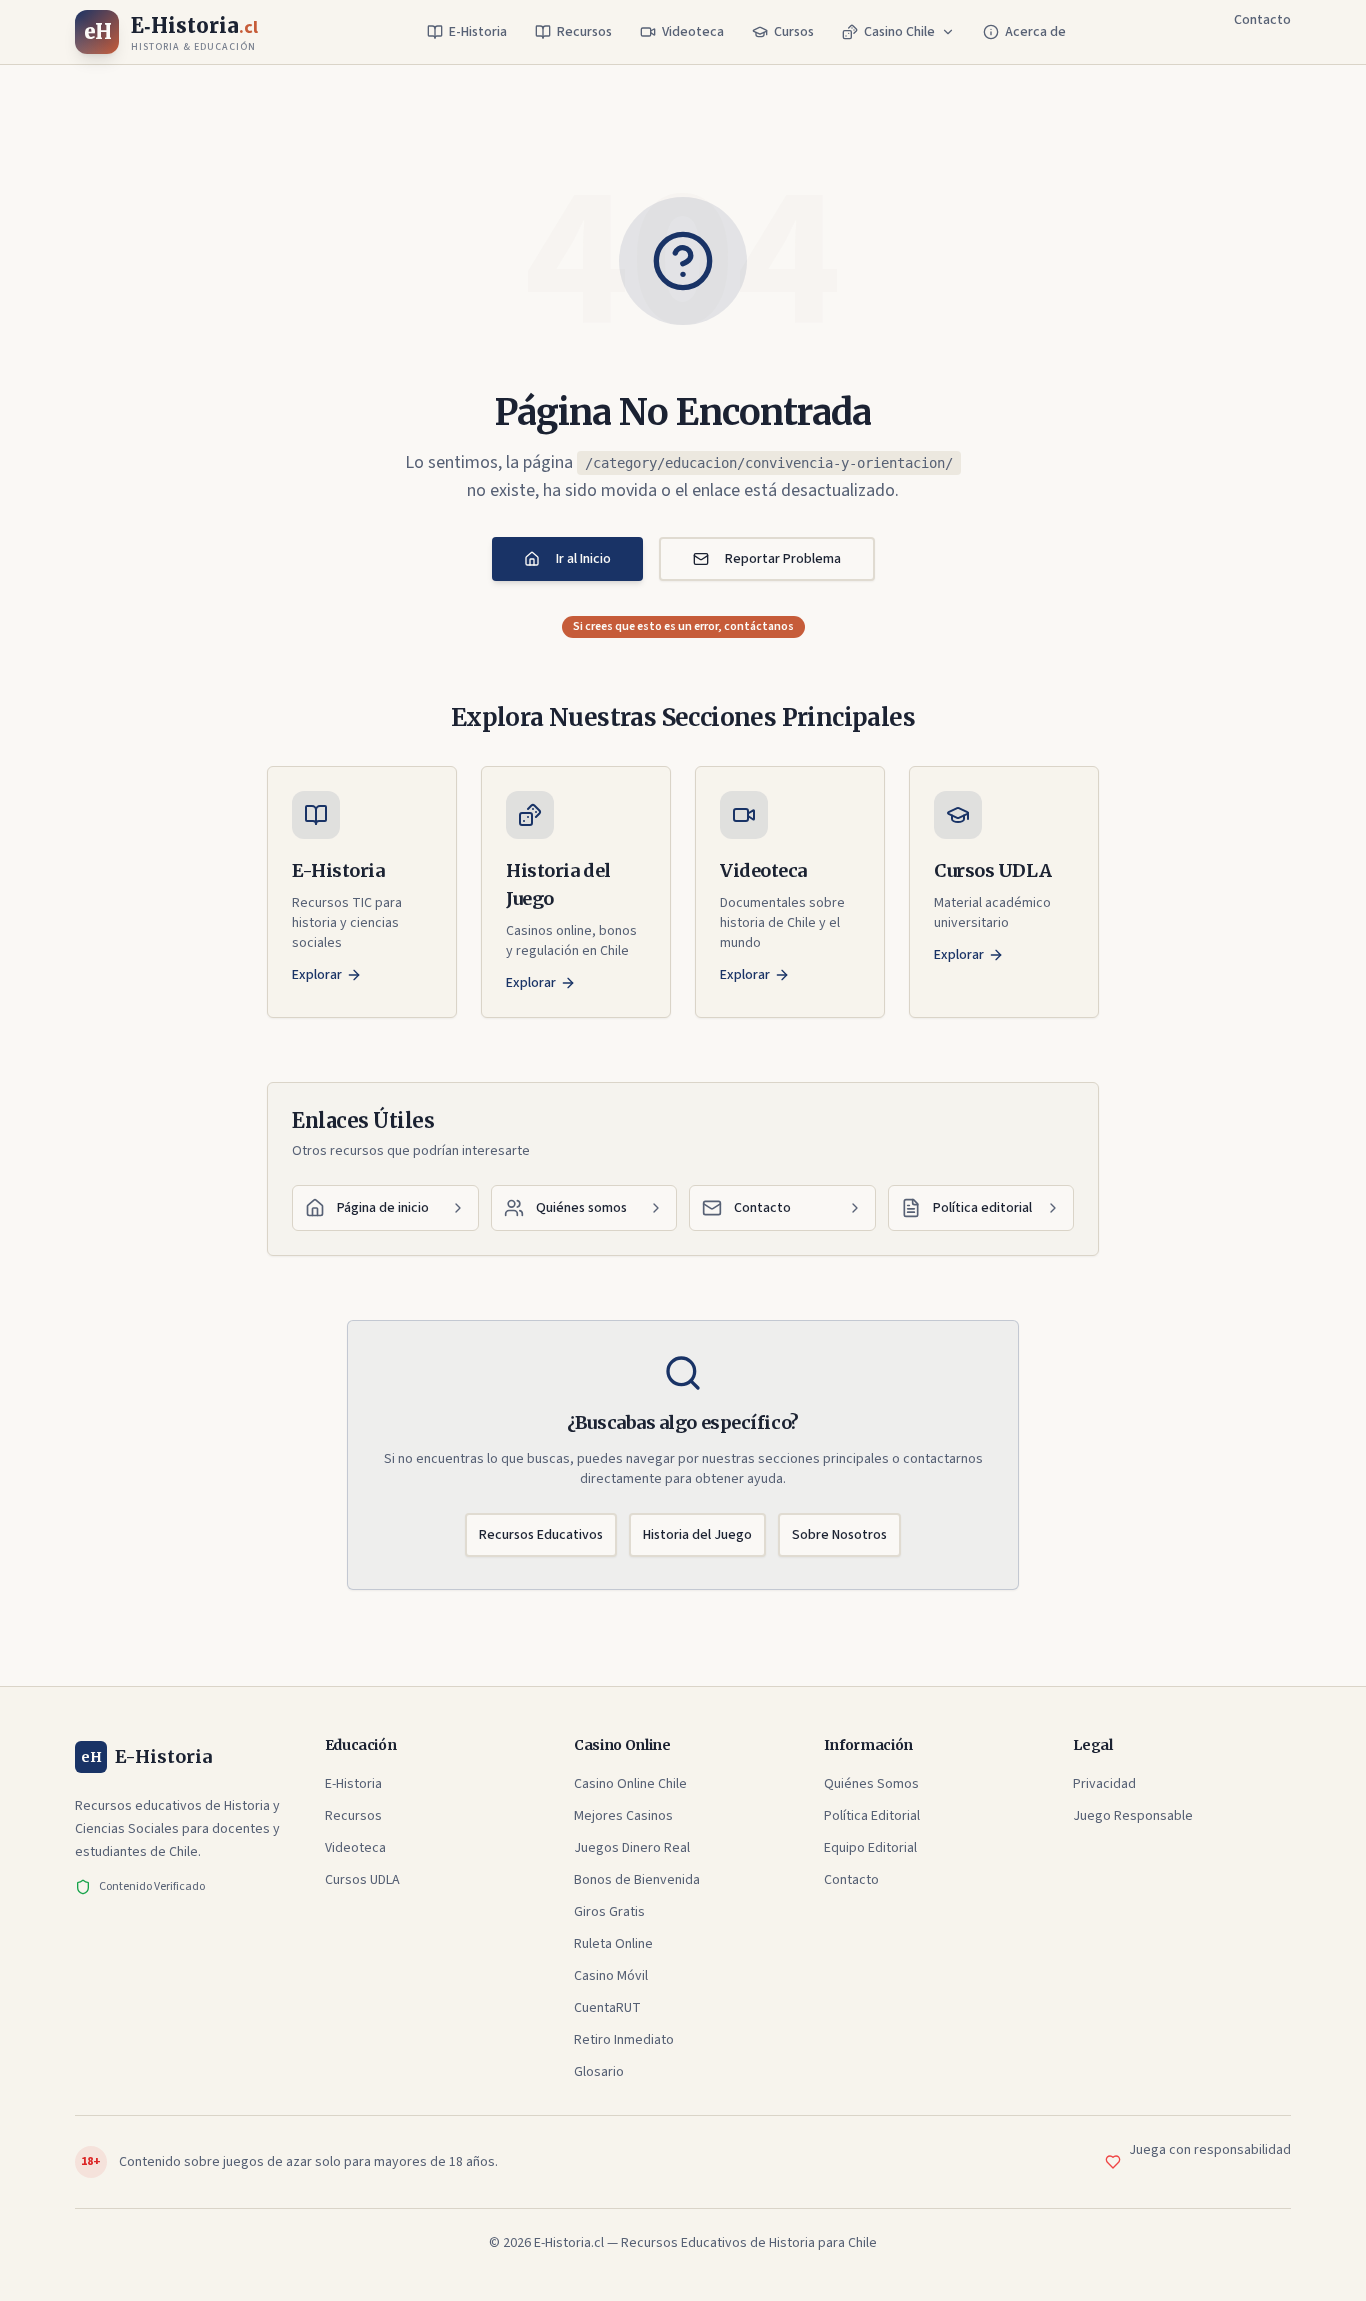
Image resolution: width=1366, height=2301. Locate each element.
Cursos (794, 32)
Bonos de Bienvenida (637, 1880)
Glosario (599, 2072)
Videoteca (693, 32)
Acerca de (1035, 32)
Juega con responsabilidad (1210, 2150)
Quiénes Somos (871, 1784)
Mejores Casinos (623, 1816)
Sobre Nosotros (839, 1535)
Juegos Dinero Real (632, 1848)
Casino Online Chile (630, 1784)
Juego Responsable (1133, 1816)
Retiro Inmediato (624, 2040)
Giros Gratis (609, 1912)
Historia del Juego (697, 1535)
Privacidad (1104, 1784)
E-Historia (478, 32)
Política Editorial (872, 1816)
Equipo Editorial (870, 1848)
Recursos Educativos (541, 1535)
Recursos (584, 32)
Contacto (1262, 20)
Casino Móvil (611, 1976)
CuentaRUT (607, 2008)
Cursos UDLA (362, 1880)
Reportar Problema (783, 559)
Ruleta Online (613, 1944)
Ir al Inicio (583, 559)
